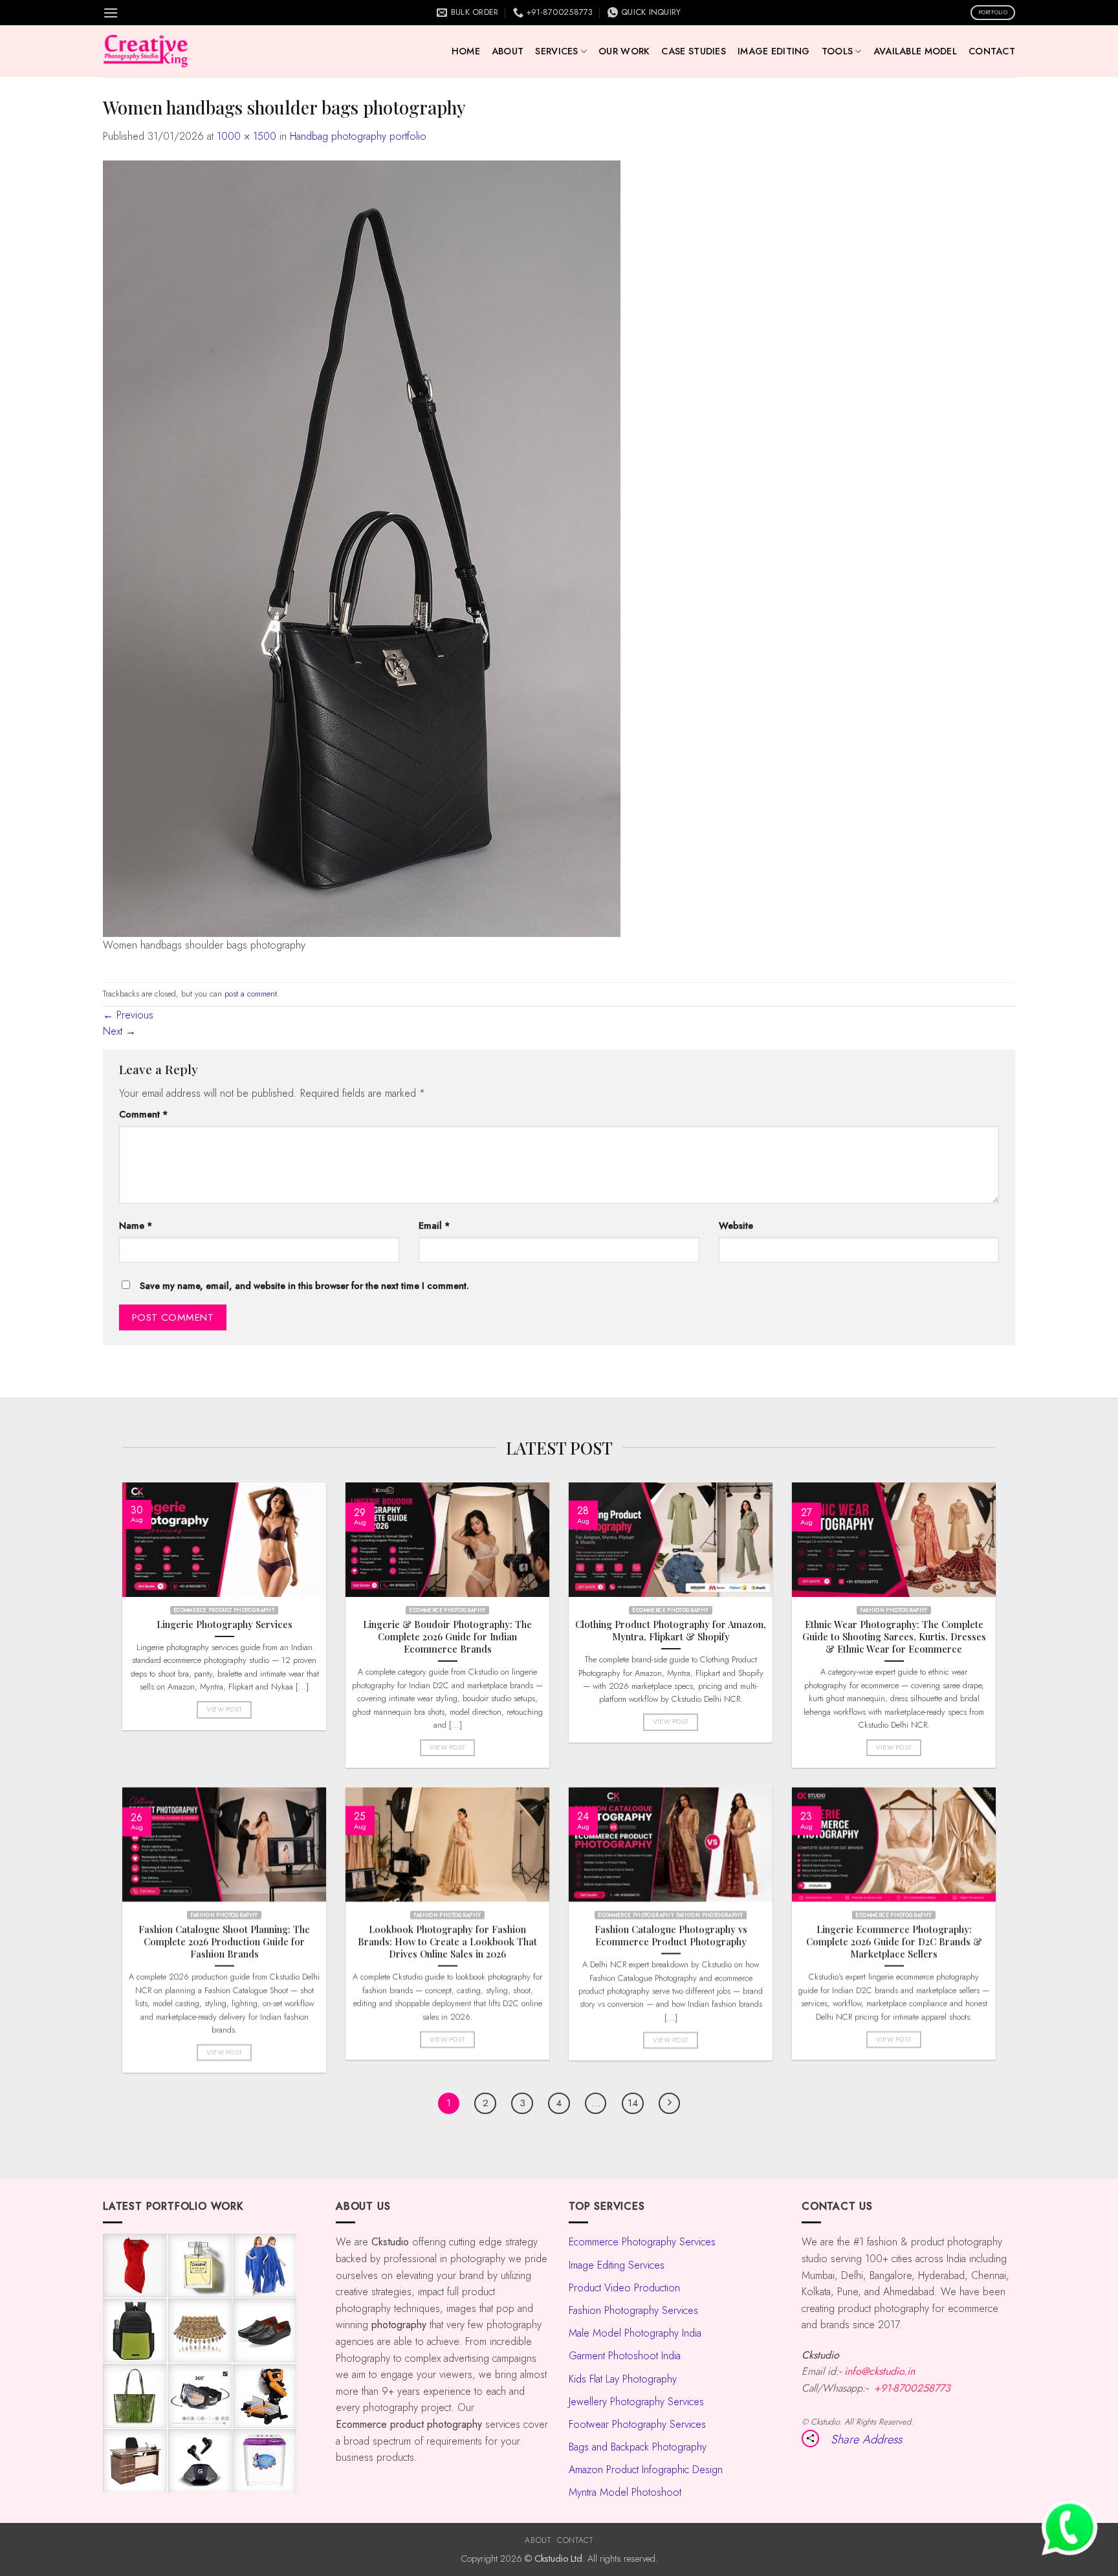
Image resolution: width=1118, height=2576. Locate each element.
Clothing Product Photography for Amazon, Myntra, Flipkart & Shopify (671, 1630)
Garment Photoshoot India (625, 2356)
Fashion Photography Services (633, 2310)
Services (556, 51)
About (508, 51)
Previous (128, 1015)
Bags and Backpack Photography (638, 2447)
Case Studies (693, 51)
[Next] (670, 2104)
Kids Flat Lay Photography (623, 2379)
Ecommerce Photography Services (642, 2242)
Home (466, 51)
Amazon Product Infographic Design (646, 2470)
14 (633, 2103)
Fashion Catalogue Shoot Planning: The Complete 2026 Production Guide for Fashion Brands (224, 1942)
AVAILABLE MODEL (915, 51)
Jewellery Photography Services (636, 2402)
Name (136, 1226)
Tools (837, 51)
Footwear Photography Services (637, 2424)
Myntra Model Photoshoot (625, 2492)
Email (434, 1226)
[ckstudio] (146, 51)
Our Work (624, 51)
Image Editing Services (617, 2265)
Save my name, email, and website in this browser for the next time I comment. (304, 1286)
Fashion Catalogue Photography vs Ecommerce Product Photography (671, 1935)
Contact (992, 51)
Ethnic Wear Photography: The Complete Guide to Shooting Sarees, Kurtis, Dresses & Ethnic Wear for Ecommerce (894, 1636)
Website (736, 1226)
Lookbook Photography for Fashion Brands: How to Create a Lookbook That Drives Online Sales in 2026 (447, 1942)
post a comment (251, 994)
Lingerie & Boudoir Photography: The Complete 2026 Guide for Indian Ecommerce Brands (447, 1636)
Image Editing (774, 51)
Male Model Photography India (635, 2333)
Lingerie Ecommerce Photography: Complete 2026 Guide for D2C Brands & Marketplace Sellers (894, 1942)
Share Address (866, 2439)
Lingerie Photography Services (225, 1624)
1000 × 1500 (247, 136)
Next (119, 1031)
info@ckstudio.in (880, 2371)
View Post (225, 1709)
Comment (144, 1114)
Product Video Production (624, 2288)
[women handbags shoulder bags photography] (362, 547)
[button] (111, 13)
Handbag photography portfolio (358, 136)
